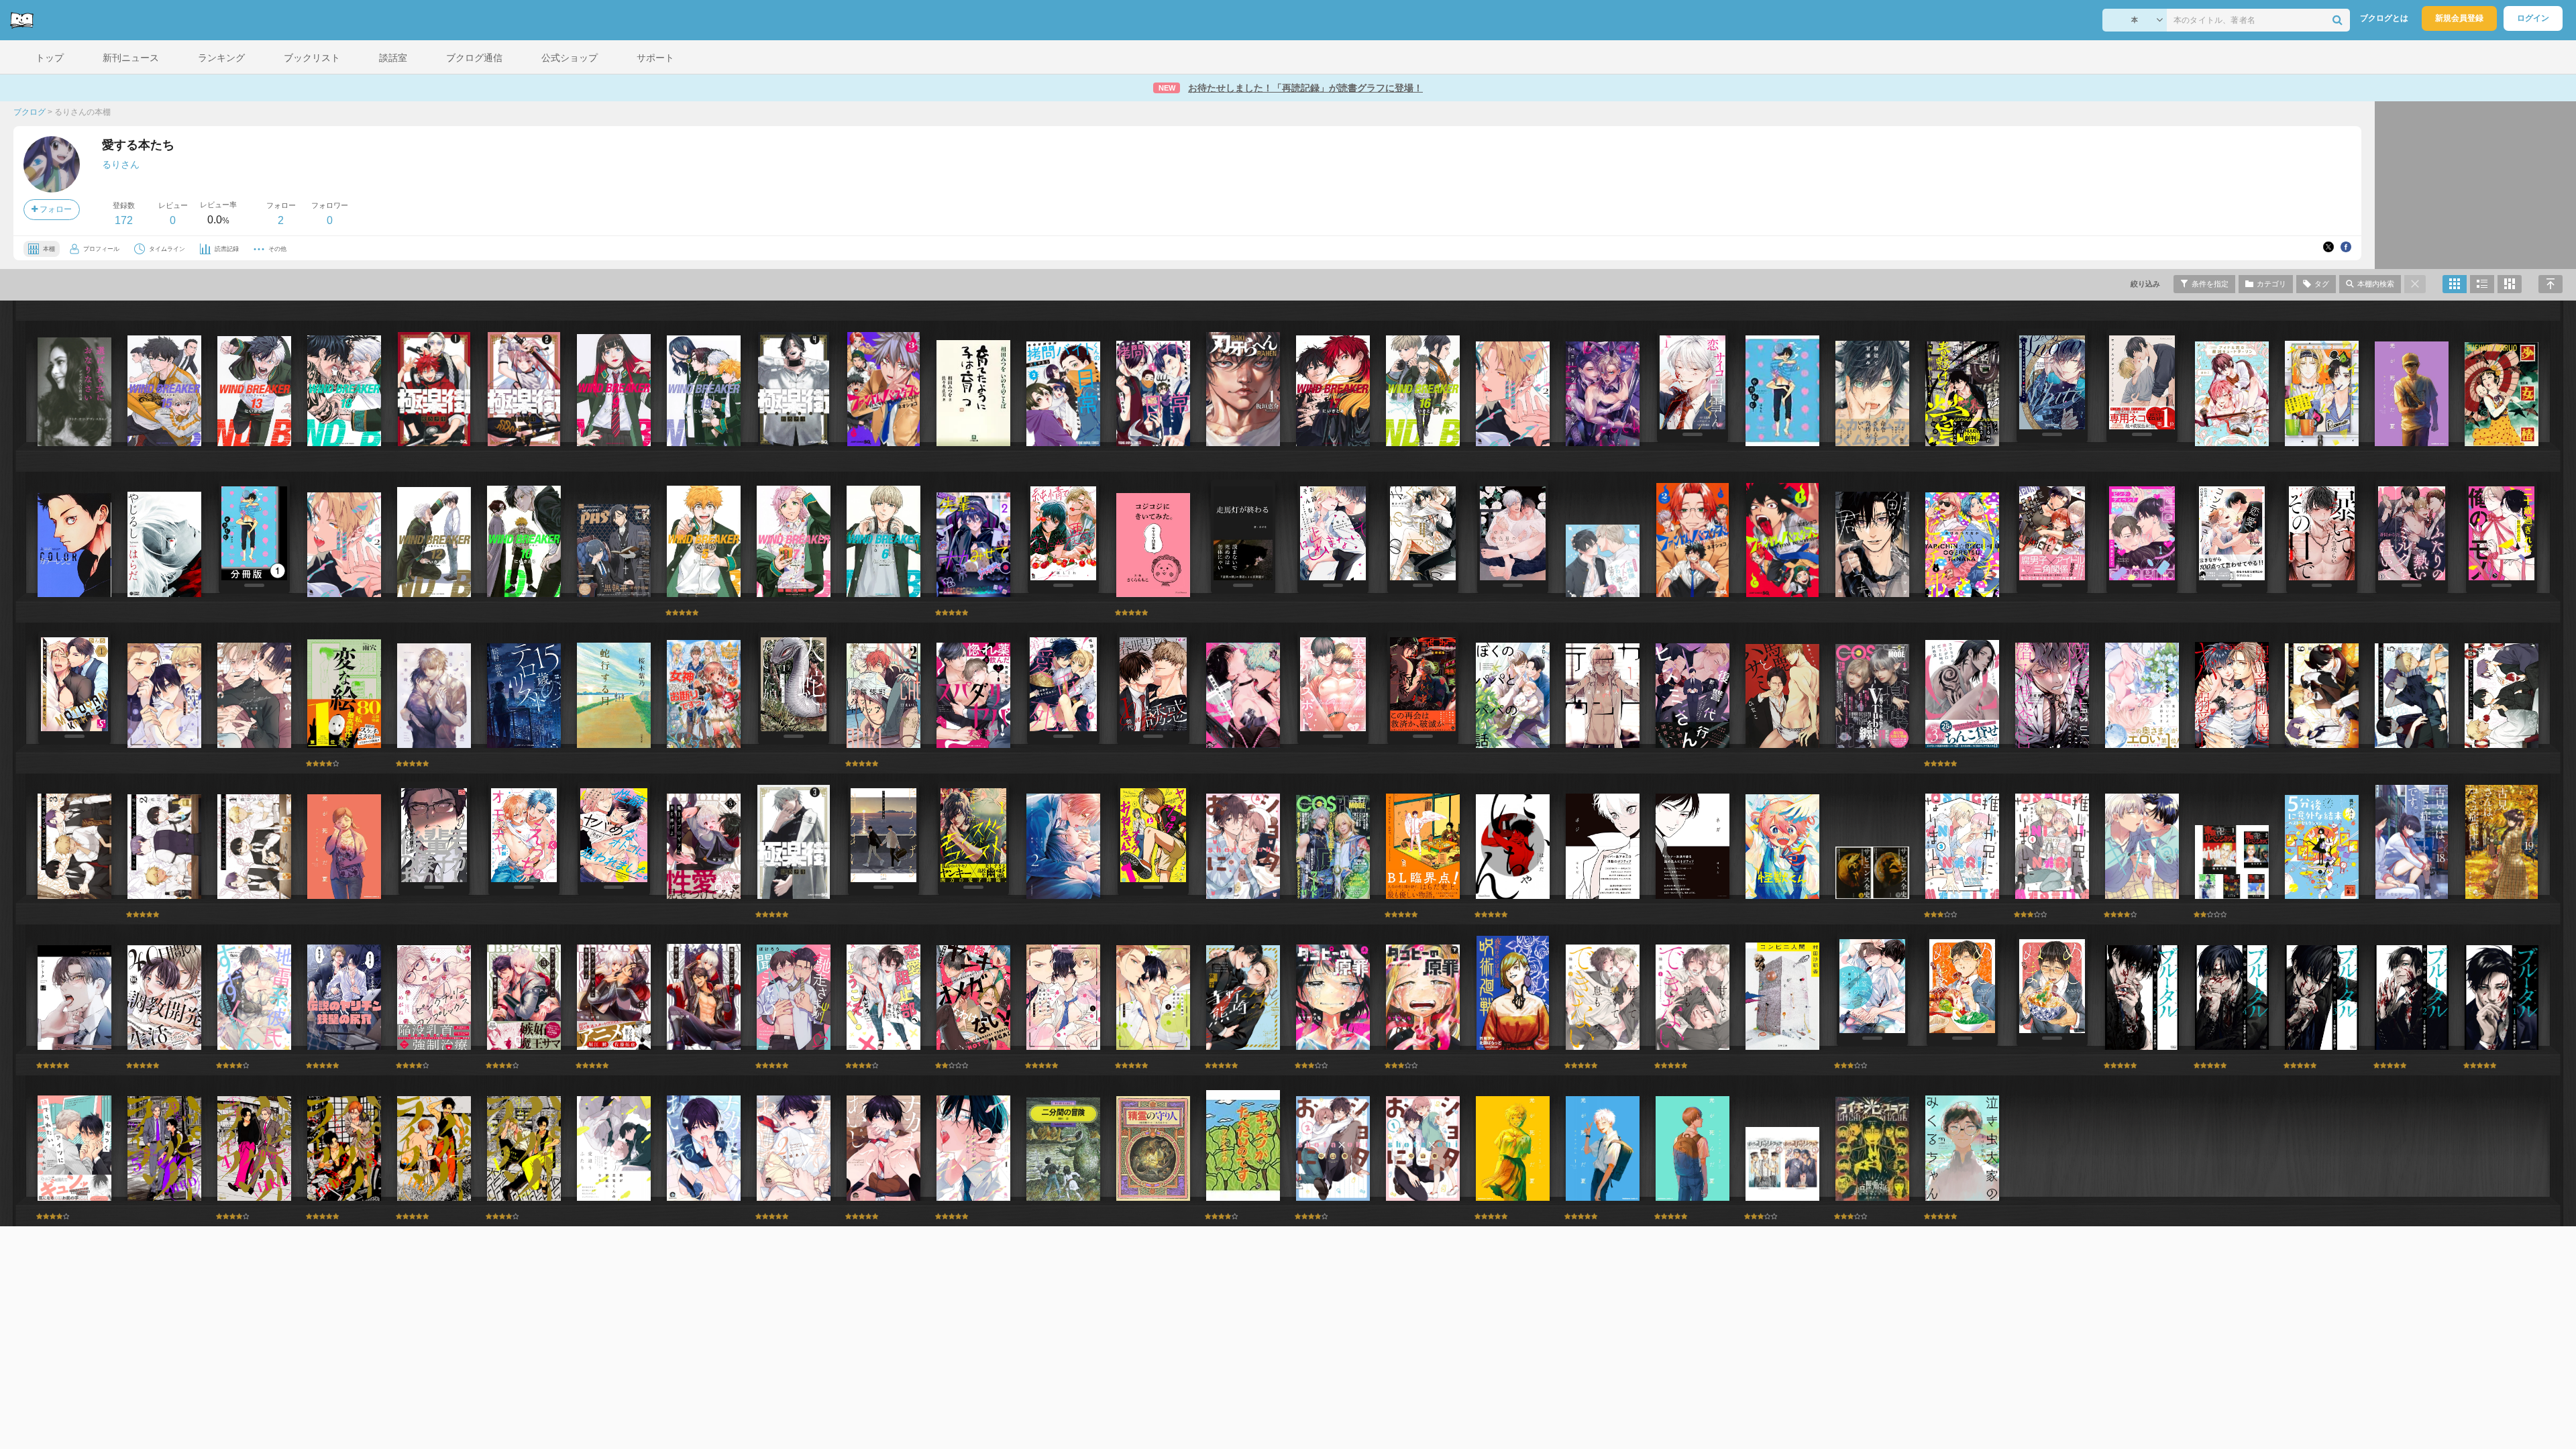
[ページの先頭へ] (2551, 284)
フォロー (55, 209)
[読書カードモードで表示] (2510, 284)
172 (124, 220)
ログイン (2533, 18)
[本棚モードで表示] (2455, 284)
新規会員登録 (2459, 18)
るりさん (121, 164)
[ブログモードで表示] (2482, 284)
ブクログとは (2384, 18)
